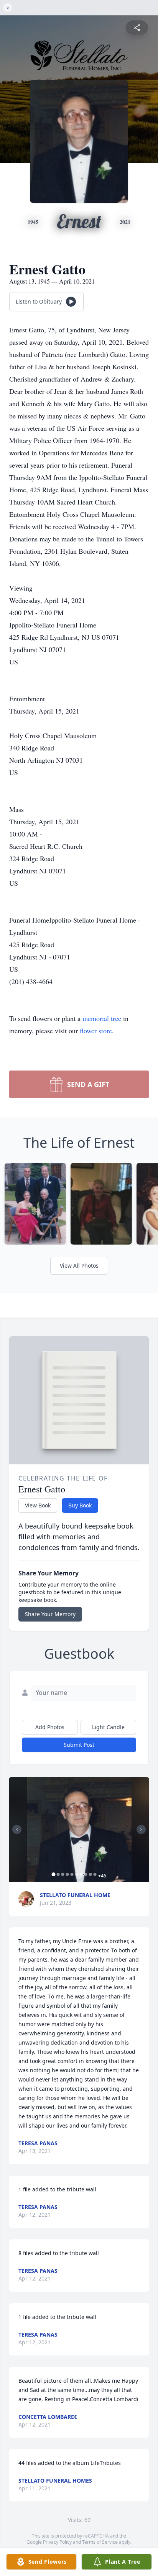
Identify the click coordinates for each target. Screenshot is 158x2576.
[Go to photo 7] (81, 1874)
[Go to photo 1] (54, 1874)
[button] (79, 1830)
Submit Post (79, 1745)
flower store (96, 1031)
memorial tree (102, 1018)
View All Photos (79, 1266)
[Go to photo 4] (67, 1874)
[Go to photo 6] (77, 1874)
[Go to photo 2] (58, 1874)
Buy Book (80, 1505)
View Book (38, 1505)
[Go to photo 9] (91, 1874)
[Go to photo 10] (95, 1874)
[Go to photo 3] (63, 1874)
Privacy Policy (57, 2542)
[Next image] (141, 1829)
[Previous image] (17, 1829)
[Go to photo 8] (86, 1874)
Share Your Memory (50, 1614)
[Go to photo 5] (72, 1874)
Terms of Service (100, 2542)
